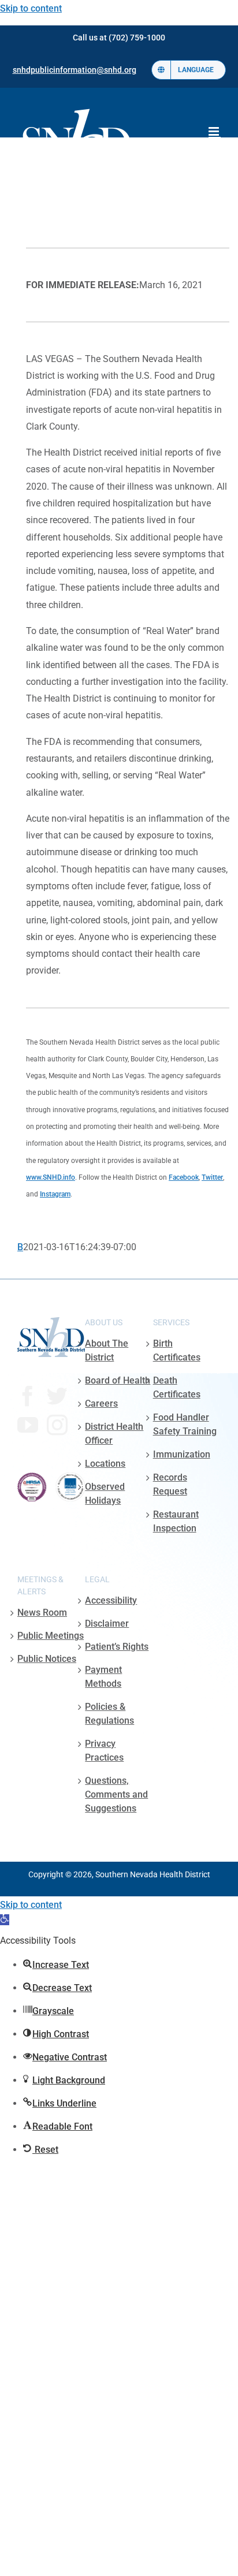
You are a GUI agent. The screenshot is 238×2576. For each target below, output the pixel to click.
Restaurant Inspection (176, 1521)
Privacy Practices (104, 1751)
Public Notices (47, 1659)
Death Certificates (177, 1387)
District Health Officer (114, 1434)
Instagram (55, 1194)
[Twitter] (57, 1396)
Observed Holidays (105, 1494)
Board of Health (118, 1380)
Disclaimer (107, 1623)
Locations (105, 1464)
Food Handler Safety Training (185, 1424)
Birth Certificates (177, 1350)
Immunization (182, 1454)
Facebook (184, 1177)
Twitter (212, 1177)
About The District (107, 1350)
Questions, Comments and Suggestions (116, 1794)
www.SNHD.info (51, 1177)
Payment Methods (103, 1677)
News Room (42, 1613)
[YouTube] (28, 1425)
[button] (5, 1920)
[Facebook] (28, 1396)
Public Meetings (51, 1636)
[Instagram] (57, 1425)
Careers (101, 1403)
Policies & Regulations (109, 1714)
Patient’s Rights (117, 1647)
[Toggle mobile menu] (215, 131)
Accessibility (111, 1600)
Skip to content (31, 8)
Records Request (170, 1484)
